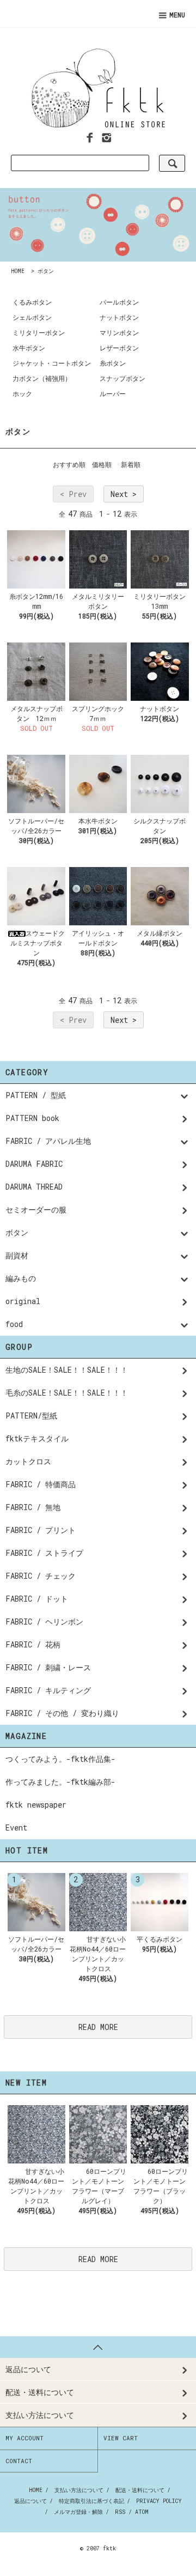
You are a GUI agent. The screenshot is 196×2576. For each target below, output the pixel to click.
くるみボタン (32, 302)
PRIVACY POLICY (159, 2501)
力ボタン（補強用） (42, 378)
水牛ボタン (29, 348)
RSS (120, 2512)
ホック (22, 393)
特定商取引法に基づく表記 (91, 2501)
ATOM (142, 2512)
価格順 (102, 464)
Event (16, 1828)
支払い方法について (79, 2490)
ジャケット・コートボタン (52, 363)
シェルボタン (32, 317)
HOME (18, 271)
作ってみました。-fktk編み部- (60, 1782)
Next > (124, 494)
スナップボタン (122, 378)
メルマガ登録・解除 (78, 2512)
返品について (30, 2501)
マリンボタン (119, 332)
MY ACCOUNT (24, 2438)
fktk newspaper (36, 1805)
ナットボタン (119, 317)
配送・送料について (140, 2490)
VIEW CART (121, 2438)
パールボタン (119, 302)
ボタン (46, 271)
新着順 (131, 464)
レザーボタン (119, 348)
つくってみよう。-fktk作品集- (60, 1759)
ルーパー (113, 393)
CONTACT (19, 2461)
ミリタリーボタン (39, 332)
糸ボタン (113, 363)
